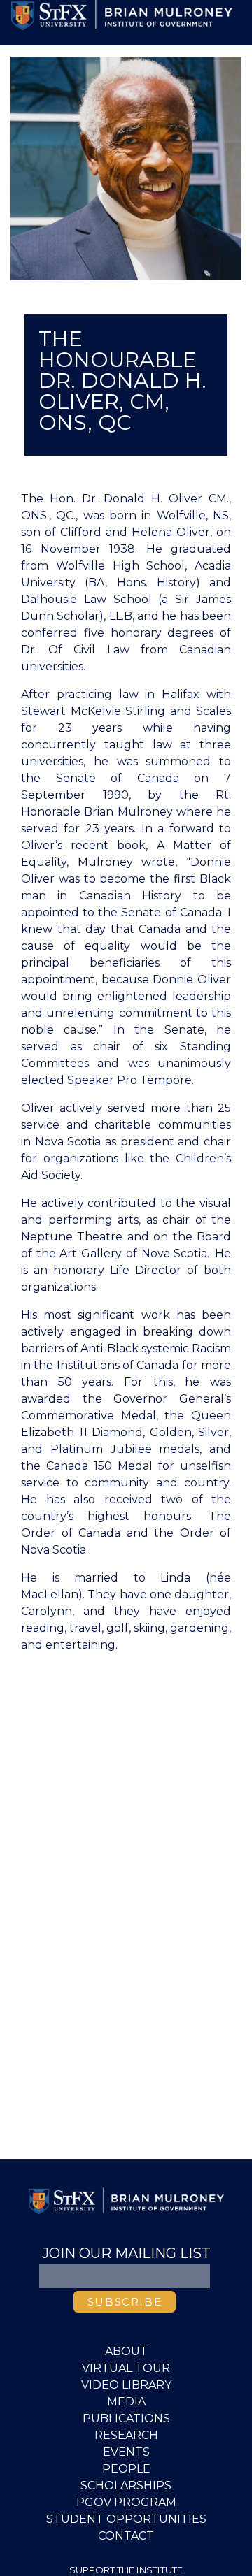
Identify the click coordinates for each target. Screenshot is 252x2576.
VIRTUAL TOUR (126, 2368)
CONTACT (126, 2536)
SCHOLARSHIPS (126, 2485)
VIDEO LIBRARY (126, 2385)
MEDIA (126, 2402)
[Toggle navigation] (31, 44)
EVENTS (126, 2452)
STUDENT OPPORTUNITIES (126, 2519)
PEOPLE (126, 2469)
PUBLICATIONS (126, 2418)
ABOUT (126, 2351)
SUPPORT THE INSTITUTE (126, 2570)
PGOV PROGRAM (126, 2502)
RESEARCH (126, 2435)
